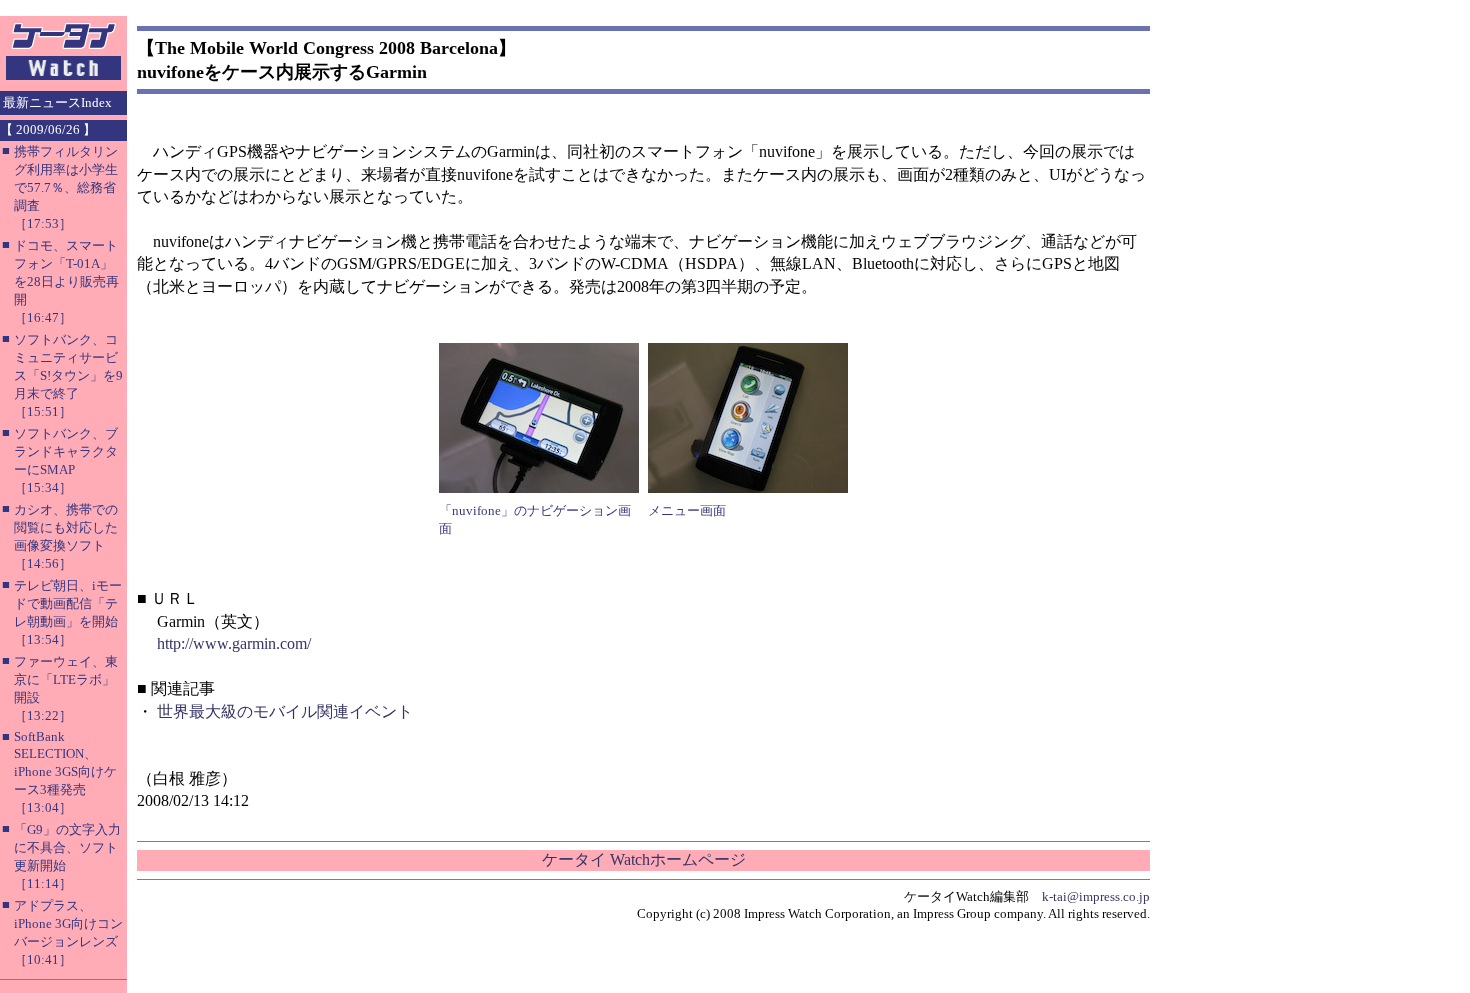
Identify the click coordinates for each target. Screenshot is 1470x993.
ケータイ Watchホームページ (644, 859)
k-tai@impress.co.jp (1096, 896)
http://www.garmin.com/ (234, 643)
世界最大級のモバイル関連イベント (285, 711)
